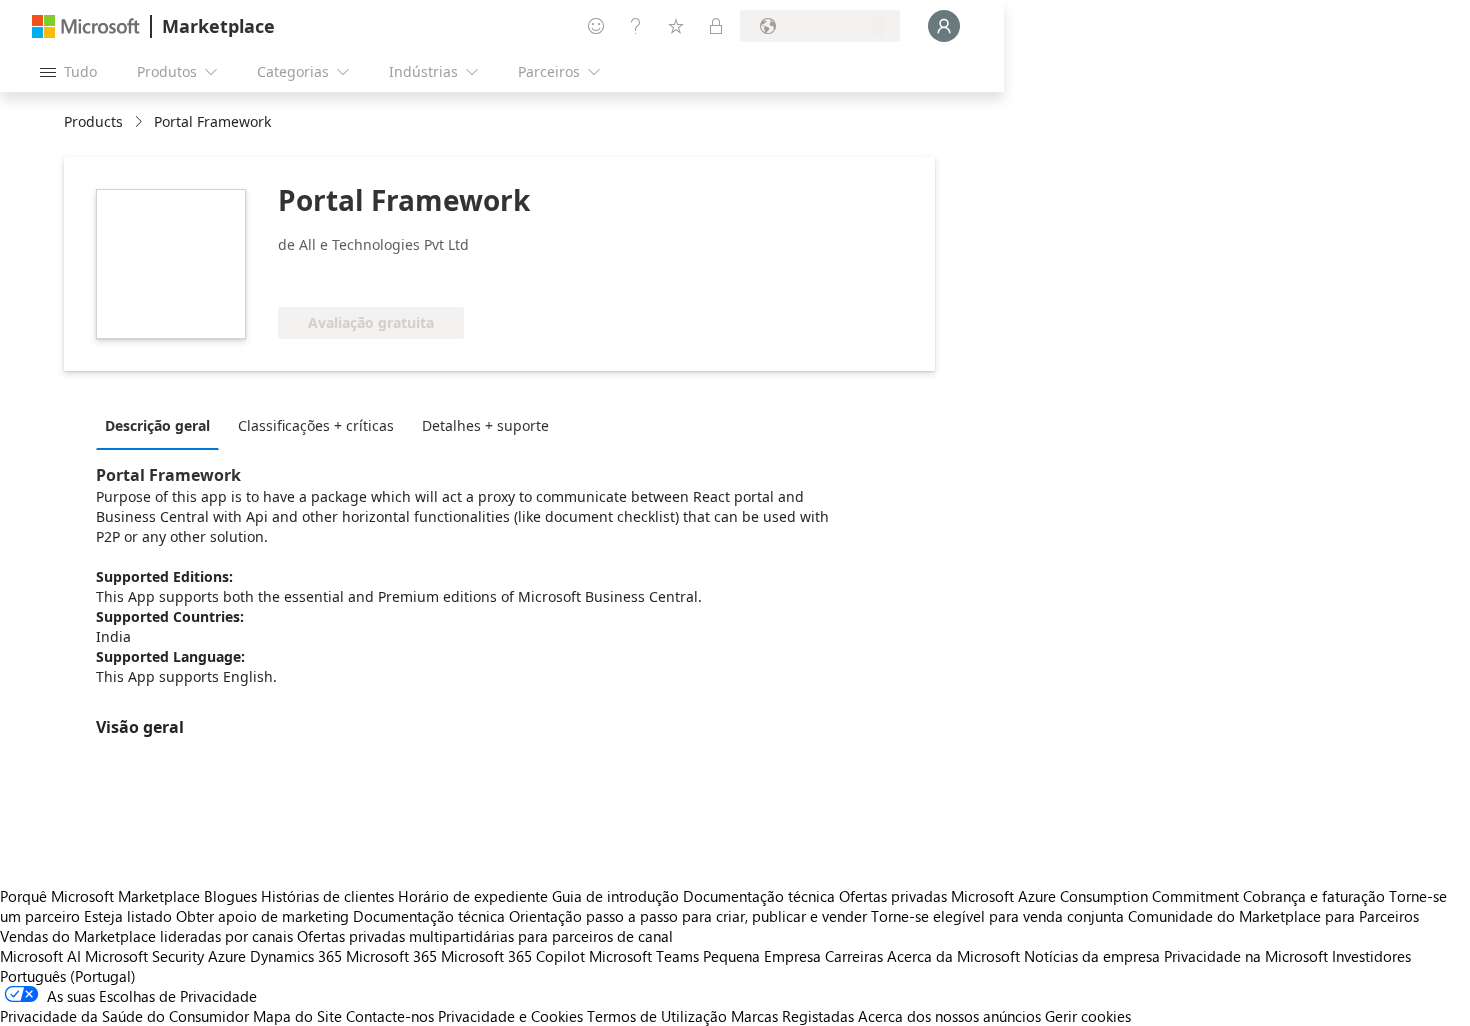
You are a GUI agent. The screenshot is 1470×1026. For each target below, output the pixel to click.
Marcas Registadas (792, 1016)
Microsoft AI (40, 956)
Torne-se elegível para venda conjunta (997, 916)
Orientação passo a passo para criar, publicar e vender (688, 916)
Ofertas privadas (893, 896)
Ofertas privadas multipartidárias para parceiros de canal (485, 936)
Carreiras (854, 956)
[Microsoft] (86, 26)
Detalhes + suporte (485, 425)
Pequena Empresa (762, 956)
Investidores (1371, 956)
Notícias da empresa (1092, 956)
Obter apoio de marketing (262, 916)
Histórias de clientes (327, 896)
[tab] (162, 425)
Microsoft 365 (391, 956)
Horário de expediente (473, 896)
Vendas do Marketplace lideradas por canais (146, 936)
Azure (227, 956)
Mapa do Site (297, 1016)
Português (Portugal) (68, 976)
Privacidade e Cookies (510, 1016)
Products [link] (93, 121)
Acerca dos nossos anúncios (949, 1016)
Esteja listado (128, 916)
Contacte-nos (390, 1016)
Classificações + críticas (316, 425)
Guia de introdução (615, 896)
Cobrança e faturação (1314, 896)
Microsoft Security (144, 956)
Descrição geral (157, 425)
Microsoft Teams (644, 956)
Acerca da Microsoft (953, 956)
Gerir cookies (1088, 1016)
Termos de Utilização (657, 1016)
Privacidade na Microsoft (1246, 956)
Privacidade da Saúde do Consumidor (124, 1016)
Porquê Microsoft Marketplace (100, 896)
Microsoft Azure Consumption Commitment (1097, 896)
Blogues (230, 896)
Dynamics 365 (296, 956)
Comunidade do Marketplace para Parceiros (1273, 916)
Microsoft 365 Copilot (513, 956)
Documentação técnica (759, 896)
